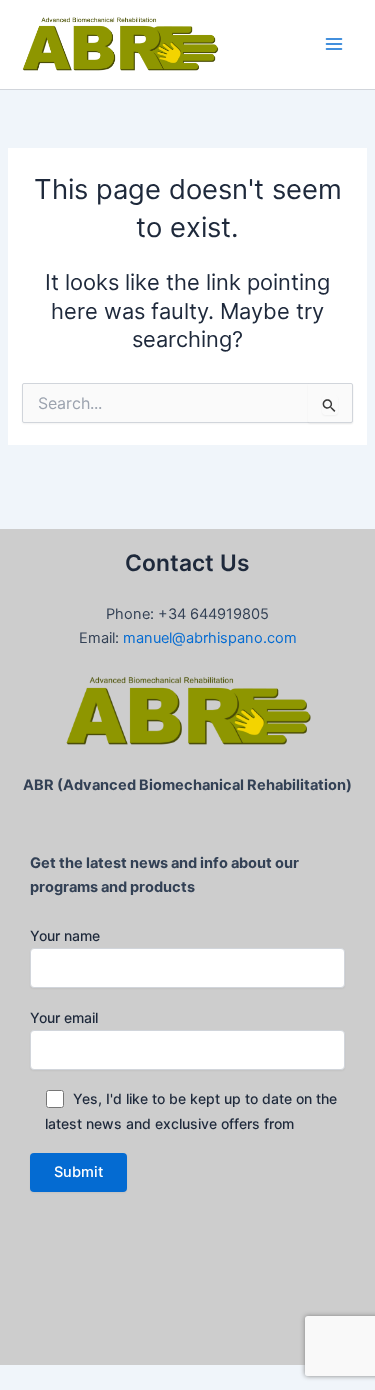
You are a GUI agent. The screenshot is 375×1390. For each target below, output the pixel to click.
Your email (64, 1017)
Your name (65, 935)
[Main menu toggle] (334, 44)
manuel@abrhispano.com (210, 638)
